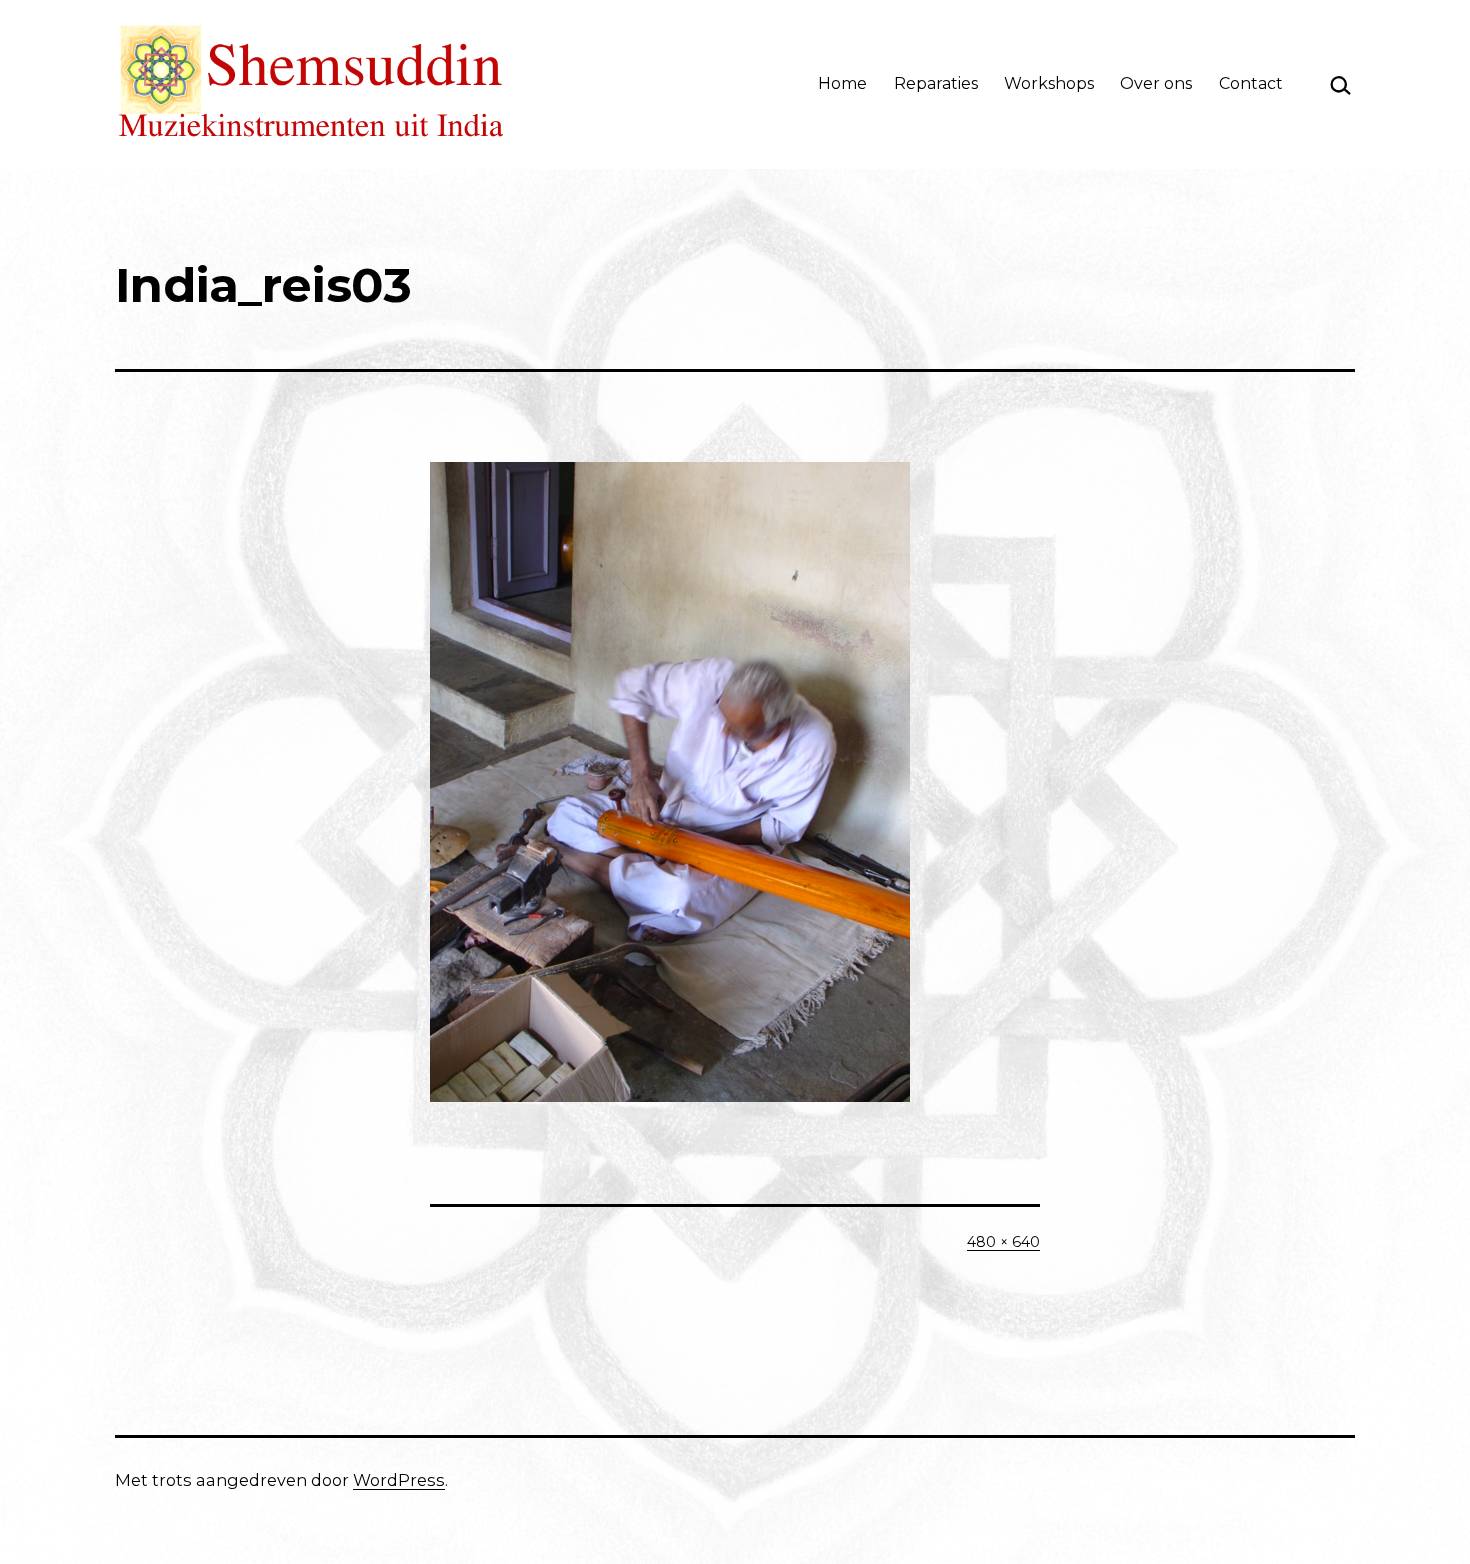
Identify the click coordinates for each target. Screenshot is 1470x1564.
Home (842, 83)
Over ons (1156, 83)
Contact (1251, 83)
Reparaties (936, 83)
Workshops (1049, 83)
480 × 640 (1003, 1242)
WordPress (399, 1480)
